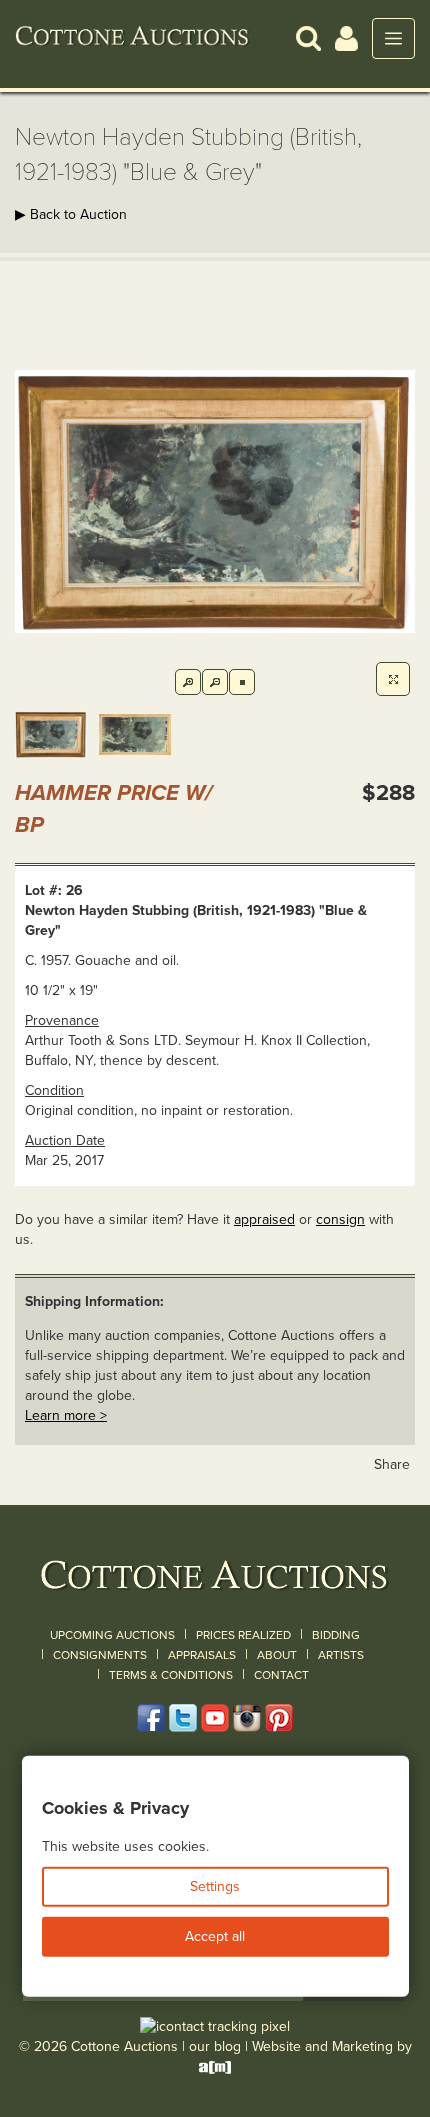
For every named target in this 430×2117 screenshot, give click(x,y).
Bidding (336, 1635)
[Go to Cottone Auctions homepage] (132, 38)
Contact (281, 1675)
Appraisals (202, 1655)
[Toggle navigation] (393, 38)
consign (340, 1219)
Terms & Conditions (171, 1675)
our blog (215, 2046)
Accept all (215, 1936)
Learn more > (66, 1415)
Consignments (100, 1655)
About (277, 1655)
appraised (264, 1219)
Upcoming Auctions (112, 1635)
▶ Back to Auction (71, 214)
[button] (308, 37)
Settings (215, 1886)
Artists (341, 1655)
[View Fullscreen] (393, 679)
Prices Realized (243, 1635)
